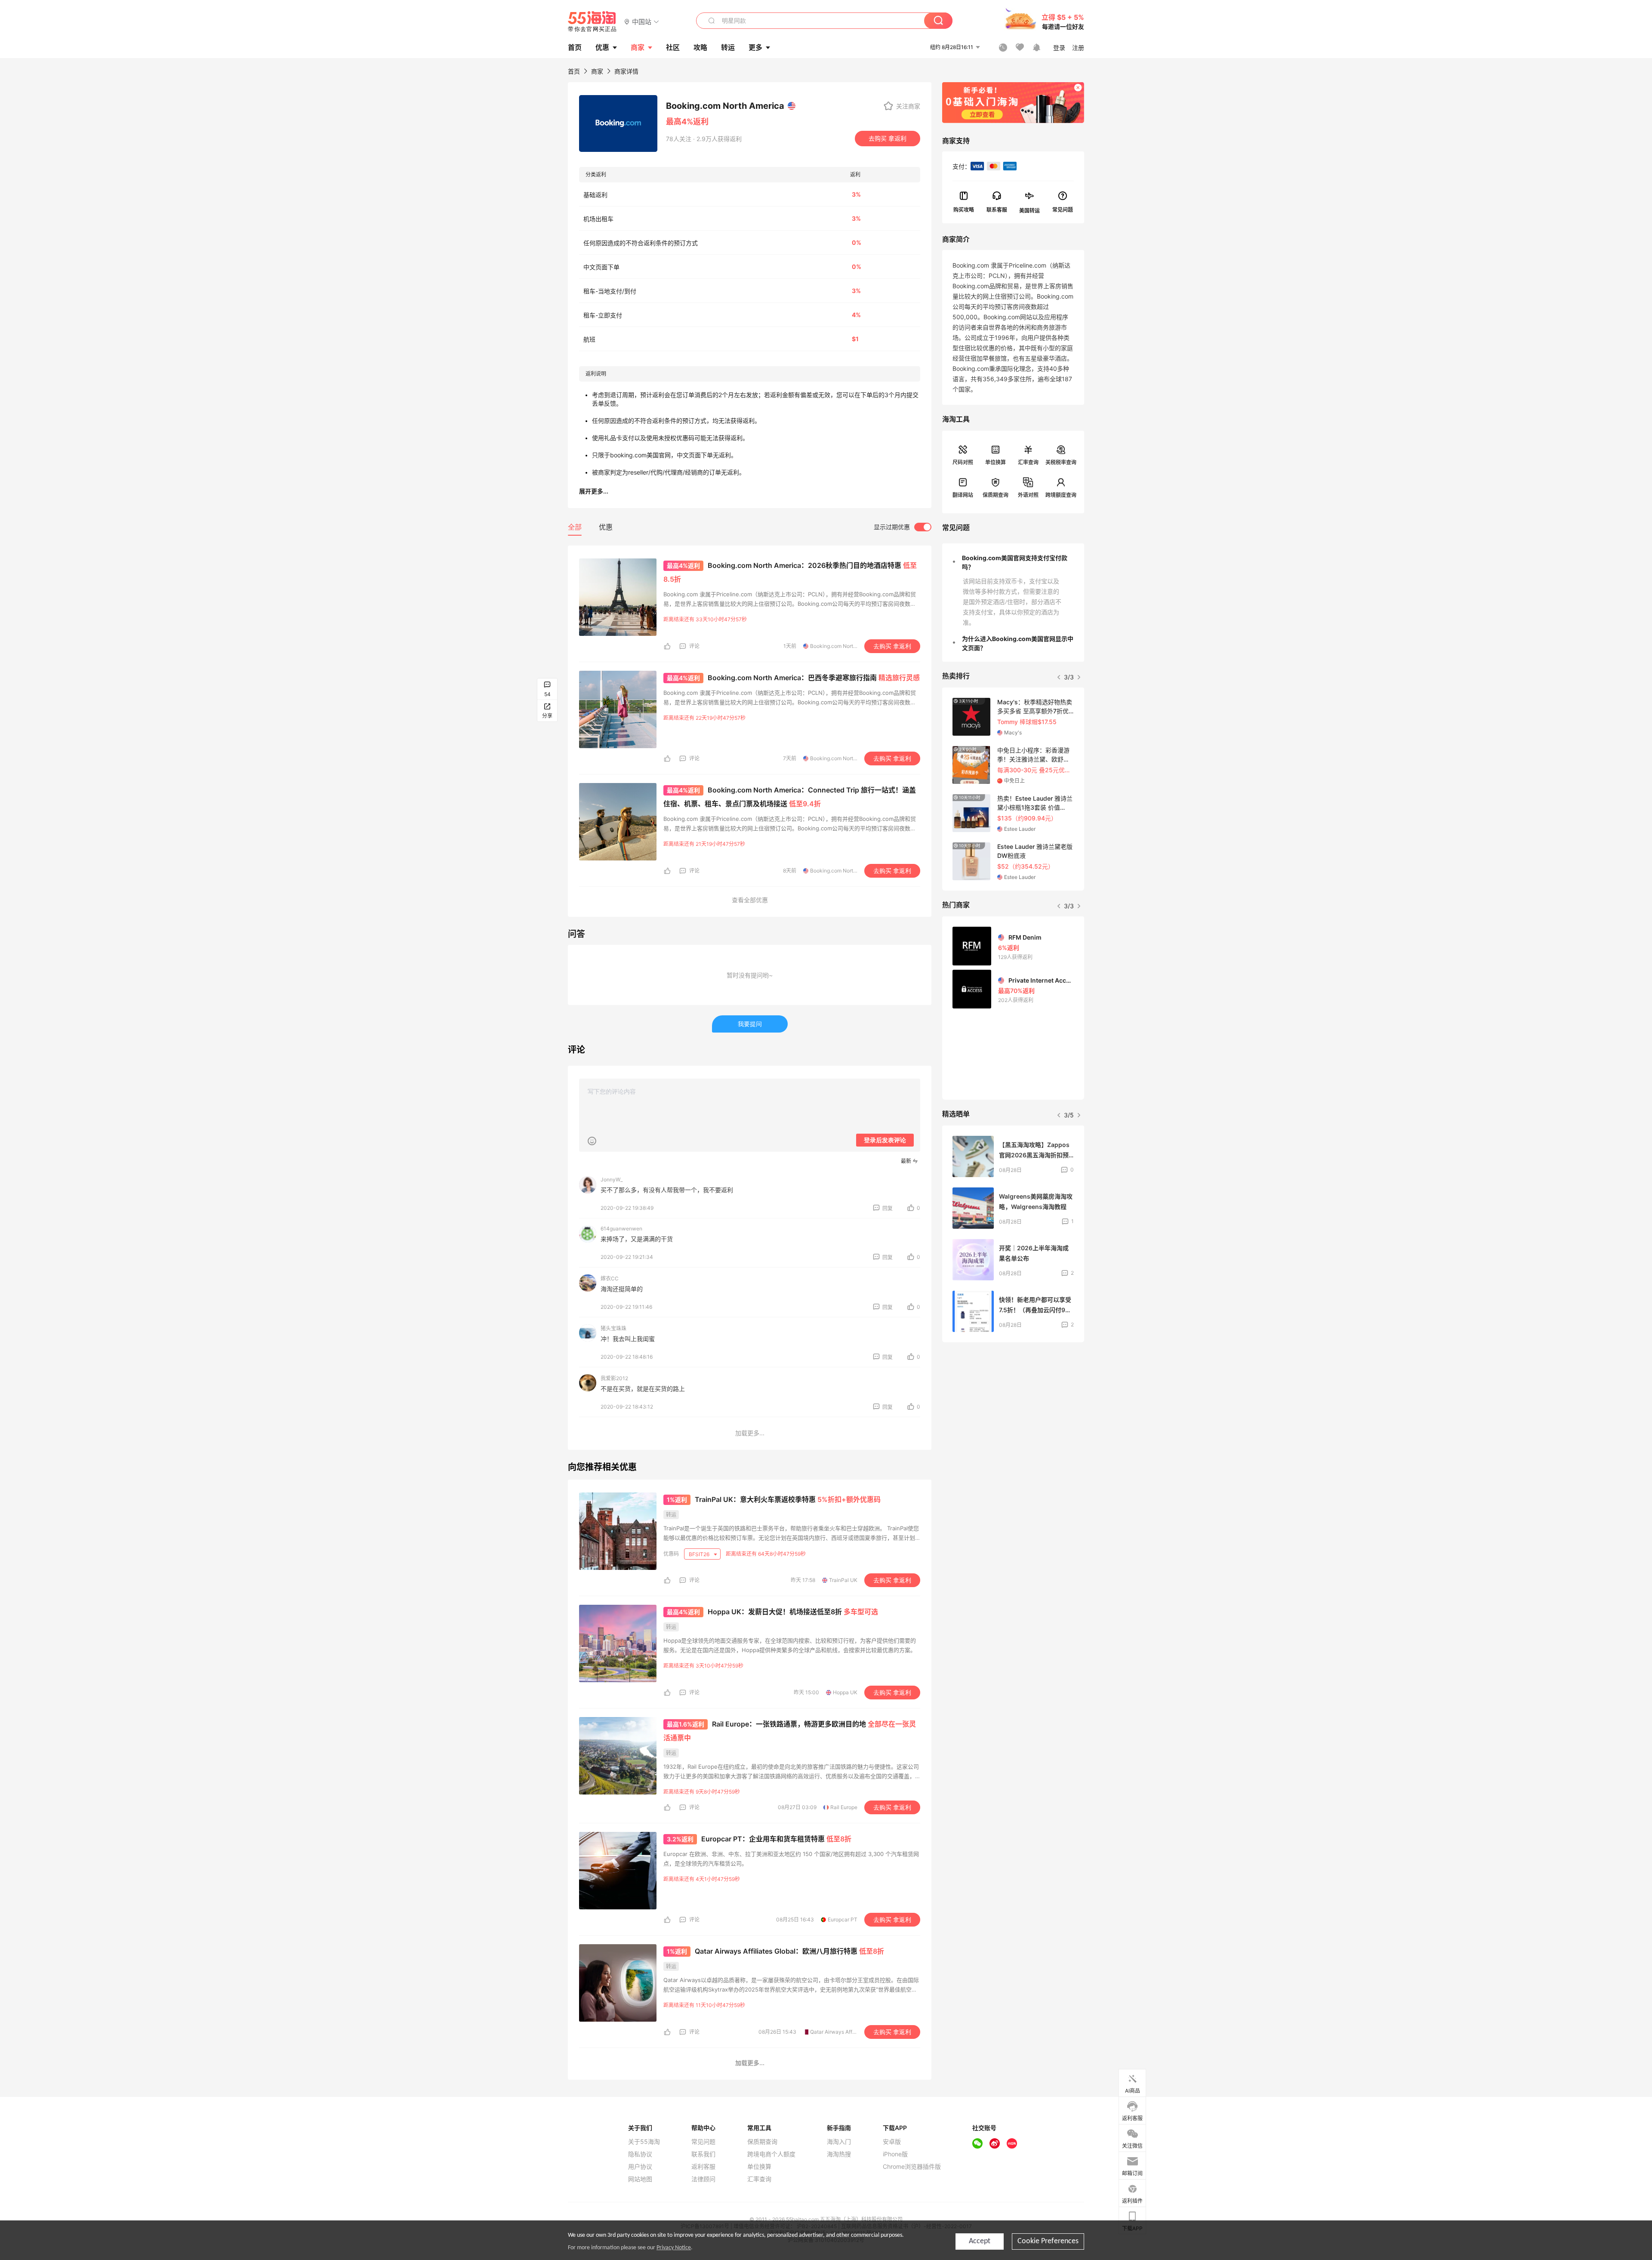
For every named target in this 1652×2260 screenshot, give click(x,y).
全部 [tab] (575, 527)
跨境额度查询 (1061, 495)
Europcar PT (843, 1919)
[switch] (903, 527)
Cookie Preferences (1048, 2241)
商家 (638, 47)
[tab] (1013, 562)
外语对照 (1028, 495)
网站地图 (640, 2179)
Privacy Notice (674, 2248)
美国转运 (1029, 210)
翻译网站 (963, 495)
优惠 (602, 47)
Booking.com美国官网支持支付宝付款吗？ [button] (1015, 562)
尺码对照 (963, 462)
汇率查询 (1028, 462)
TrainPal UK (843, 1580)
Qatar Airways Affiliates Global (847, 2032)
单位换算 (996, 462)
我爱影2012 (614, 1378)
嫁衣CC (610, 1278)
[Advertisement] (1013, 1406)
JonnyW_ (612, 1179)
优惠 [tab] (606, 527)
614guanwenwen (621, 1229)
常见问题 (703, 2142)
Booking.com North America (844, 646)
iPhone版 (895, 2154)
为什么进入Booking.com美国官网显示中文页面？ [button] (1018, 643)
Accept (980, 2241)
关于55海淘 (644, 2142)
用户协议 (640, 2167)
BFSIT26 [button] (700, 1554)
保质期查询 (996, 495)
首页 (574, 71)
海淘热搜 (839, 2154)
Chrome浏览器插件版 (912, 2167)
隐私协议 (640, 2154)
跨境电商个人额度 (771, 2154)
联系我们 (703, 2154)
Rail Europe (844, 1807)
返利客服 (703, 2167)
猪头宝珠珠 (613, 1328)
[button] (642, 21)
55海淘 (592, 22)
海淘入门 (839, 2142)
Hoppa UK (845, 1692)
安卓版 (892, 2142)
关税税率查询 (1061, 462)
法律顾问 (703, 2179)
